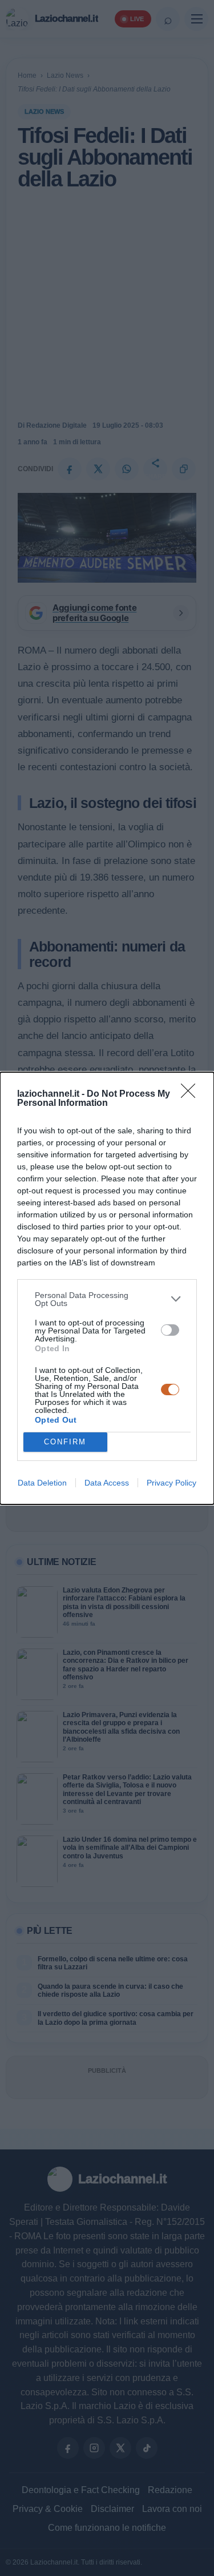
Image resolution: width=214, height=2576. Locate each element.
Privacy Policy (171, 1483)
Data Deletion (42, 1483)
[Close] (192, 1094)
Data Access (107, 1483)
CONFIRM (65, 1442)
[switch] (170, 1330)
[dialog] (107, 1288)
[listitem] (107, 1299)
